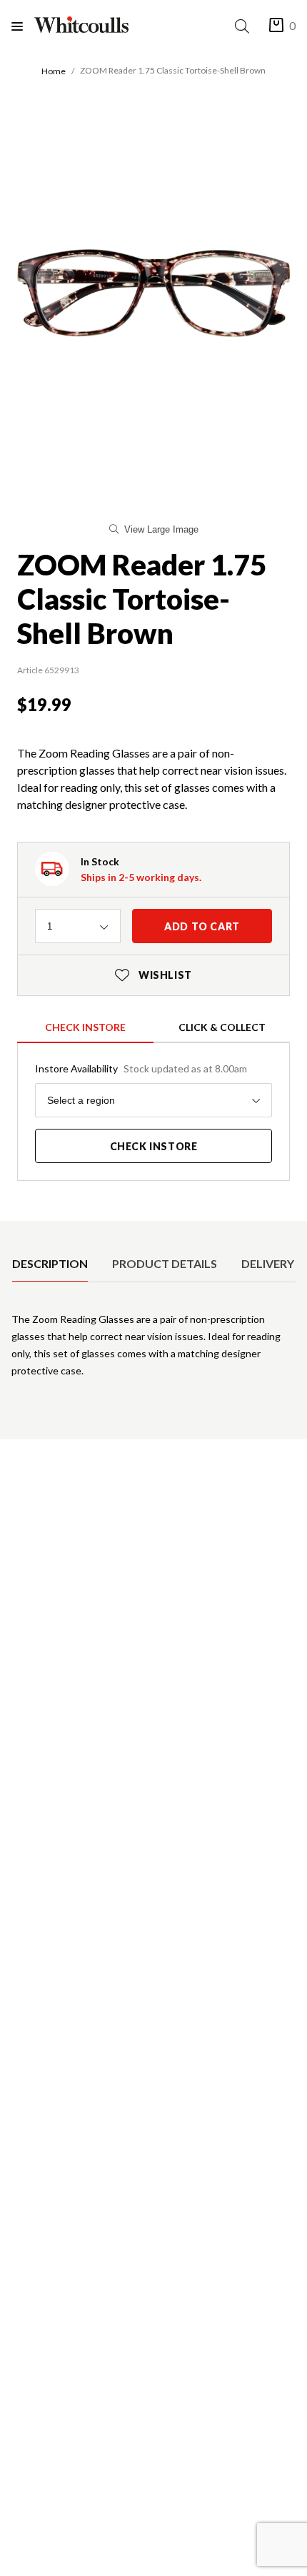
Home (54, 71)
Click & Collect (222, 1027)
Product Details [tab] (165, 1263)
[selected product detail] (16, 1232)
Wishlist (153, 975)
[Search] (245, 26)
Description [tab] (50, 1263)
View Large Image (161, 529)
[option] (50, 1264)
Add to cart (202, 926)
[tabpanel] (153, 1351)
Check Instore (85, 1027)
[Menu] (23, 26)
